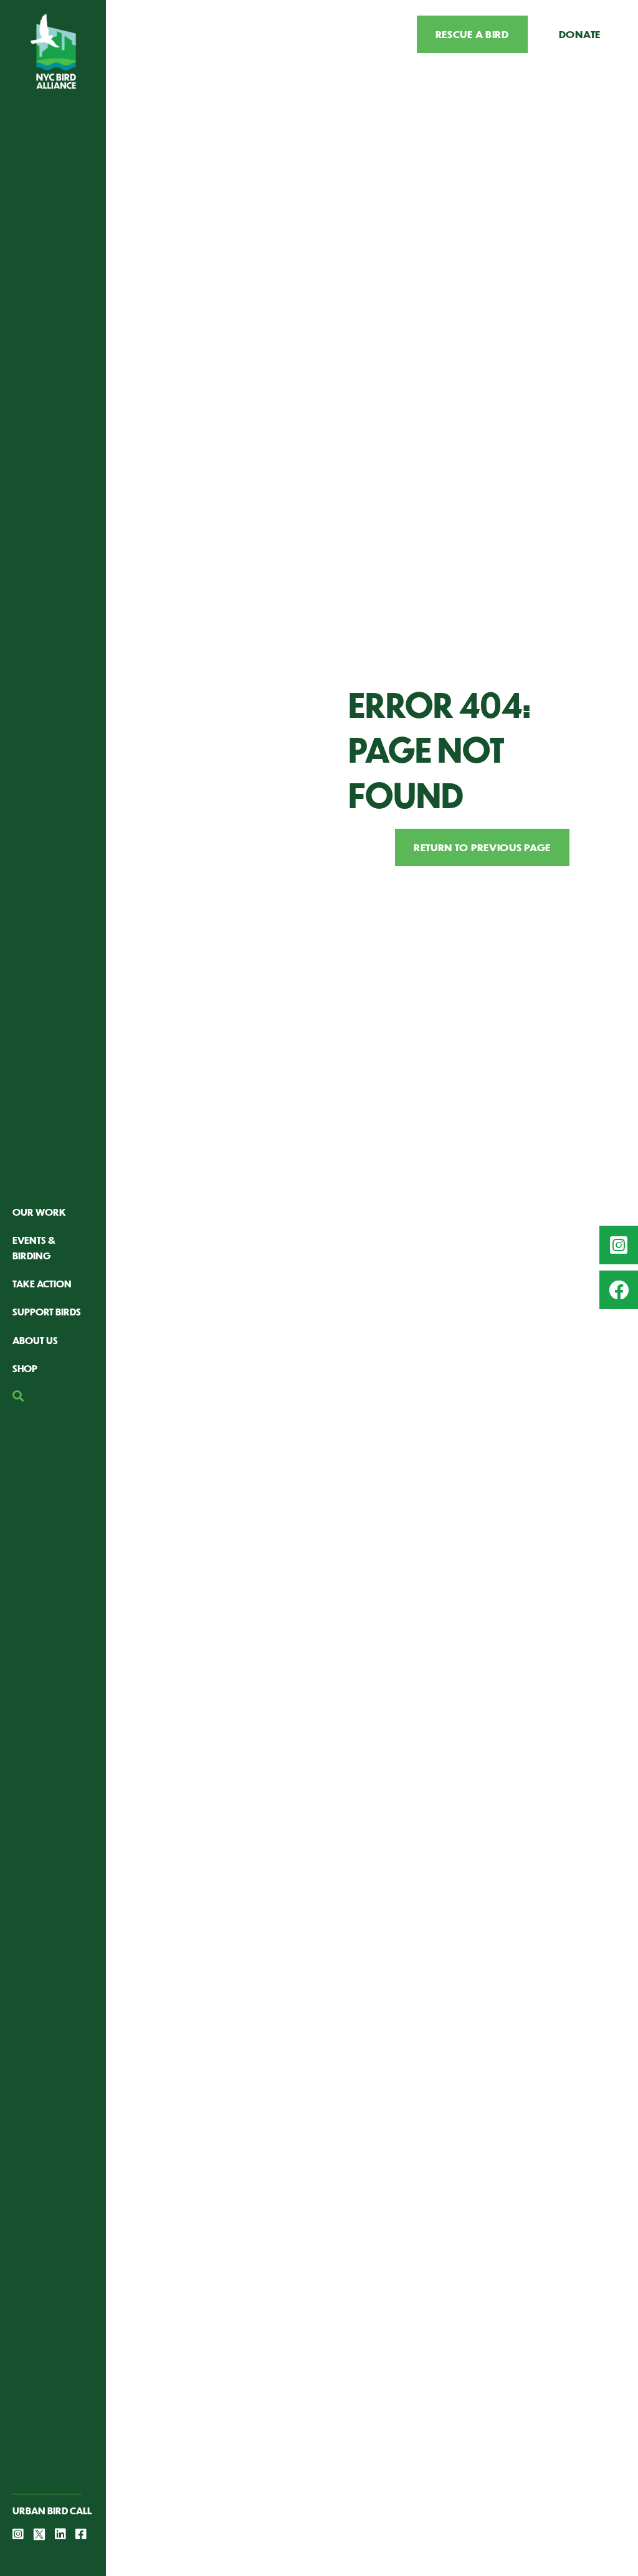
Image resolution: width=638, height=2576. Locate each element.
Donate (580, 34)
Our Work (39, 1212)
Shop (25, 1368)
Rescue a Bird (472, 34)
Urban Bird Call (52, 2510)
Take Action (42, 1283)
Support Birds (47, 1311)
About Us (35, 1340)
